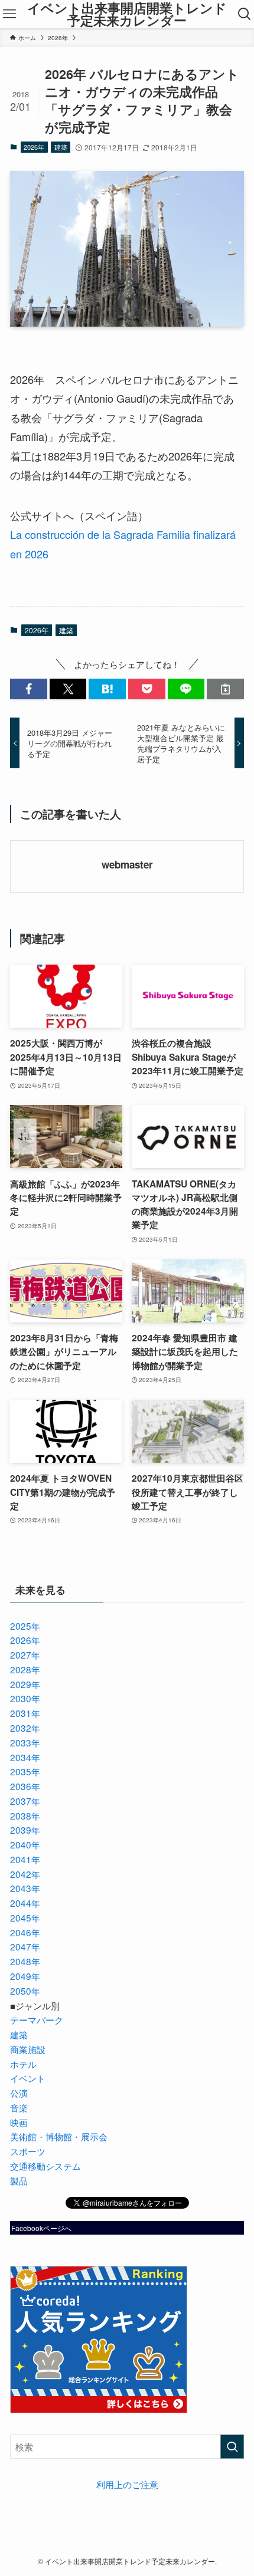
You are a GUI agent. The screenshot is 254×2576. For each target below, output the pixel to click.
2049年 (25, 1976)
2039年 (25, 1830)
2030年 (25, 1698)
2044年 (25, 1903)
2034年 (25, 1757)
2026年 (34, 147)
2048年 (25, 1961)
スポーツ (28, 2151)
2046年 (25, 1932)
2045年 (25, 1917)
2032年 (25, 1728)
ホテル (23, 2064)
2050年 (25, 1991)
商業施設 (28, 2049)
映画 (19, 2122)
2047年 (25, 1946)
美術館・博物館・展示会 (59, 2136)
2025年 (25, 1626)
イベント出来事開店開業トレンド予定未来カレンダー (127, 14)
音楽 (19, 2107)
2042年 (25, 1874)
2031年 (25, 1713)
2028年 (25, 1669)
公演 (19, 2093)
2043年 (25, 1888)
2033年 (25, 1742)
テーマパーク (37, 2019)
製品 (19, 2180)
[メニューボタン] (9, 14)
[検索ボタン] (245, 14)
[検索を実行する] (232, 2447)
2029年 (25, 1684)
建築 (61, 147)
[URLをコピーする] (225, 689)
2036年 (25, 1786)
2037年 (25, 1801)
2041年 (25, 1859)
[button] (29, 689)
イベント (28, 2078)
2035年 (25, 1771)
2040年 (25, 1844)
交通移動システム (45, 2166)
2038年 (25, 1815)
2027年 (25, 1654)
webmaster (127, 864)
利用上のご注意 (127, 2484)
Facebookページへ (41, 2228)
